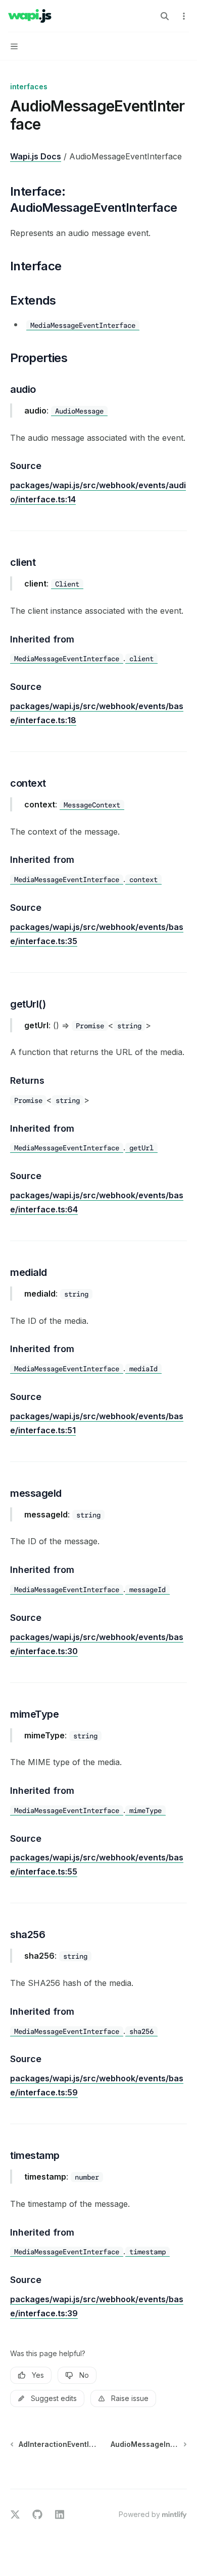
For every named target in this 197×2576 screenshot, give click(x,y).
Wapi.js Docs (36, 156)
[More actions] (184, 16)
